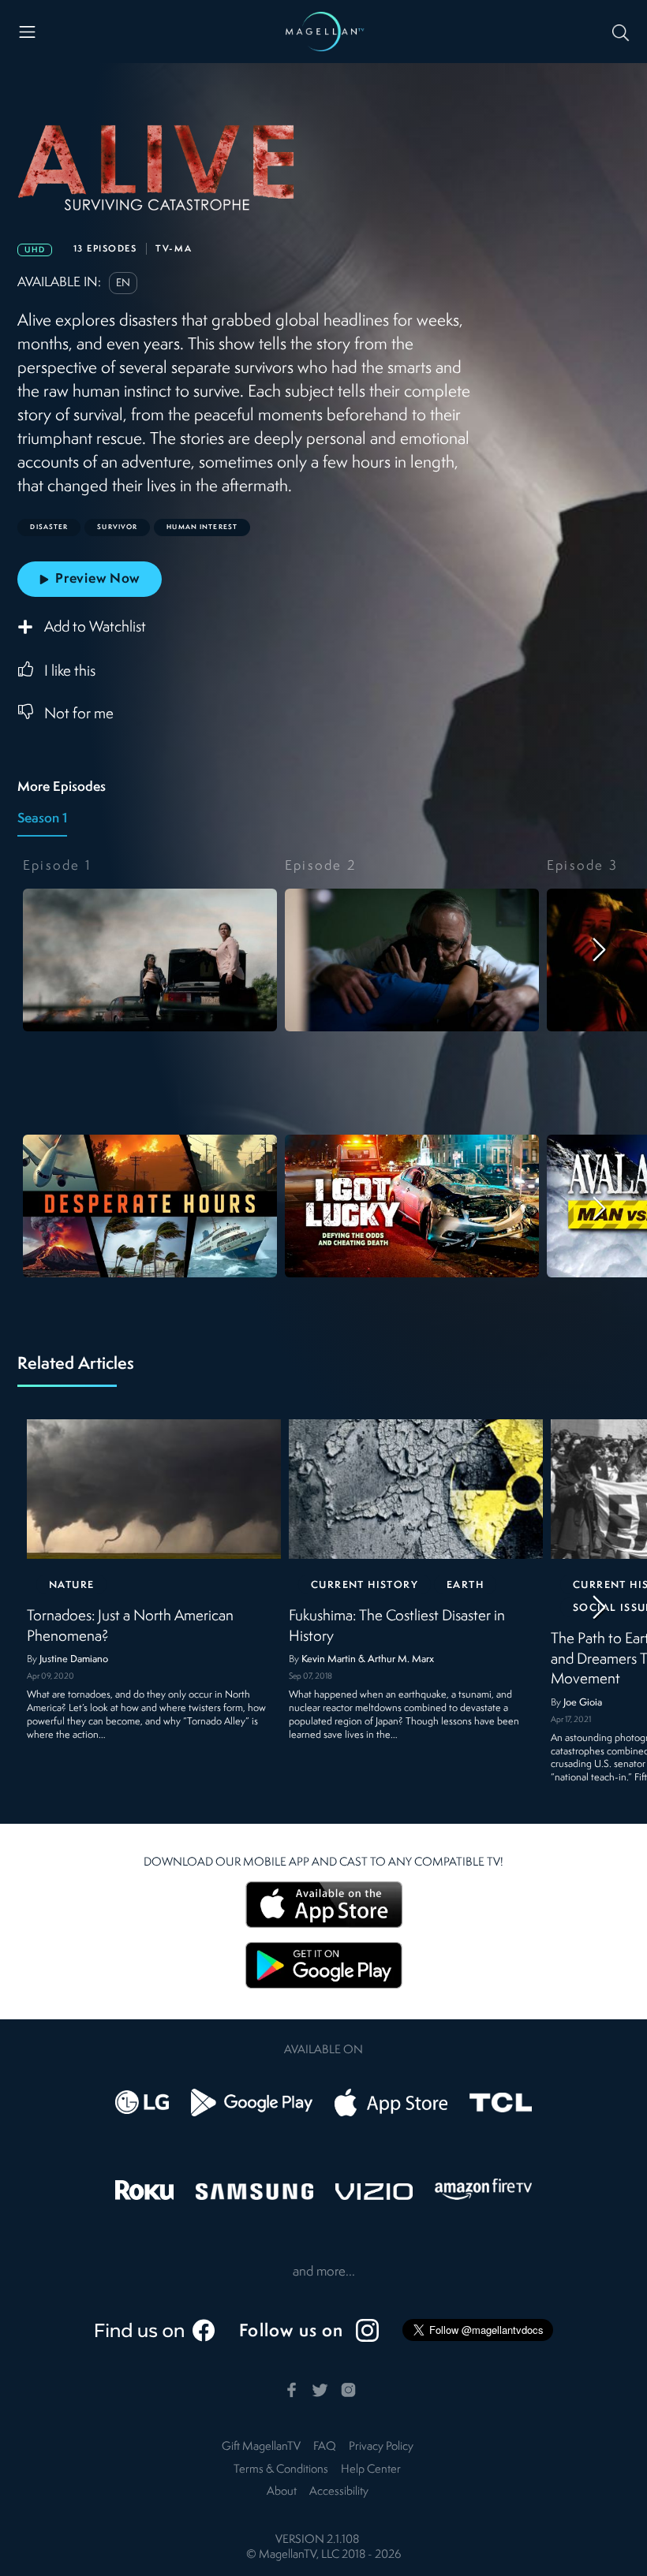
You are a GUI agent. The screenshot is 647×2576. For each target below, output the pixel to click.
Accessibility (339, 2492)
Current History (365, 1585)
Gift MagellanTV (261, 2447)
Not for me (79, 714)
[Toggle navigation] (27, 32)
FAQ (325, 2447)
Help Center (371, 2470)
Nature (71, 1585)
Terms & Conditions (281, 2470)
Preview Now (97, 579)
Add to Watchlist (95, 628)
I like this (70, 672)
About (282, 2492)
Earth (465, 1585)
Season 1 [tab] (42, 819)
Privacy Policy (381, 2447)
